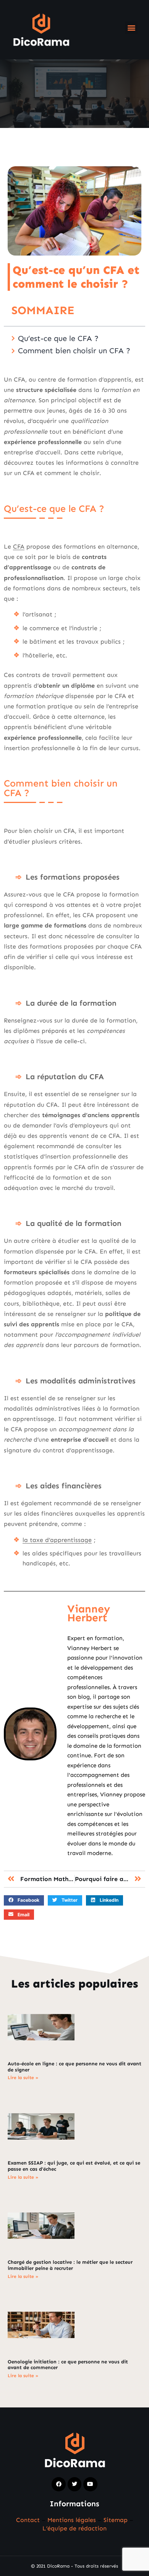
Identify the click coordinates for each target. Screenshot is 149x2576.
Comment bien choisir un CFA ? (74, 351)
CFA (19, 546)
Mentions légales (72, 2520)
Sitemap (116, 2520)
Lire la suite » (23, 2078)
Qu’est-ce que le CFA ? (58, 338)
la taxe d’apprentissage (57, 1540)
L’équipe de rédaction (74, 2528)
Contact (28, 2520)
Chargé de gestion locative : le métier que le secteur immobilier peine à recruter (70, 2265)
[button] (131, 28)
